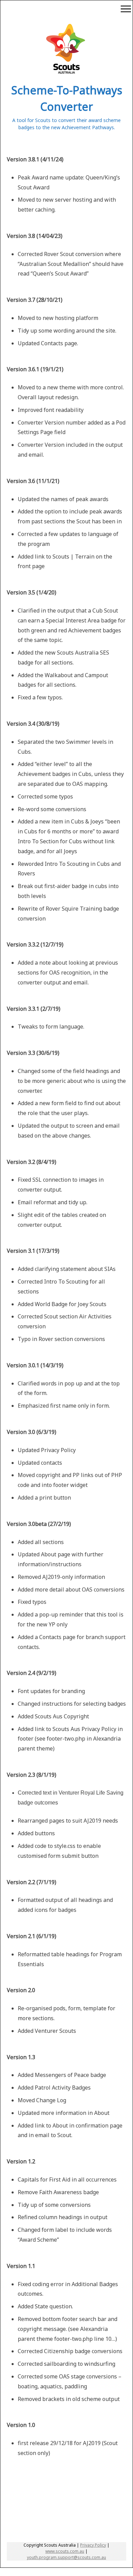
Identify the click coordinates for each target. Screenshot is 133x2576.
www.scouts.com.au (65, 2551)
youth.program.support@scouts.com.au (66, 2557)
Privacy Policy (93, 2545)
